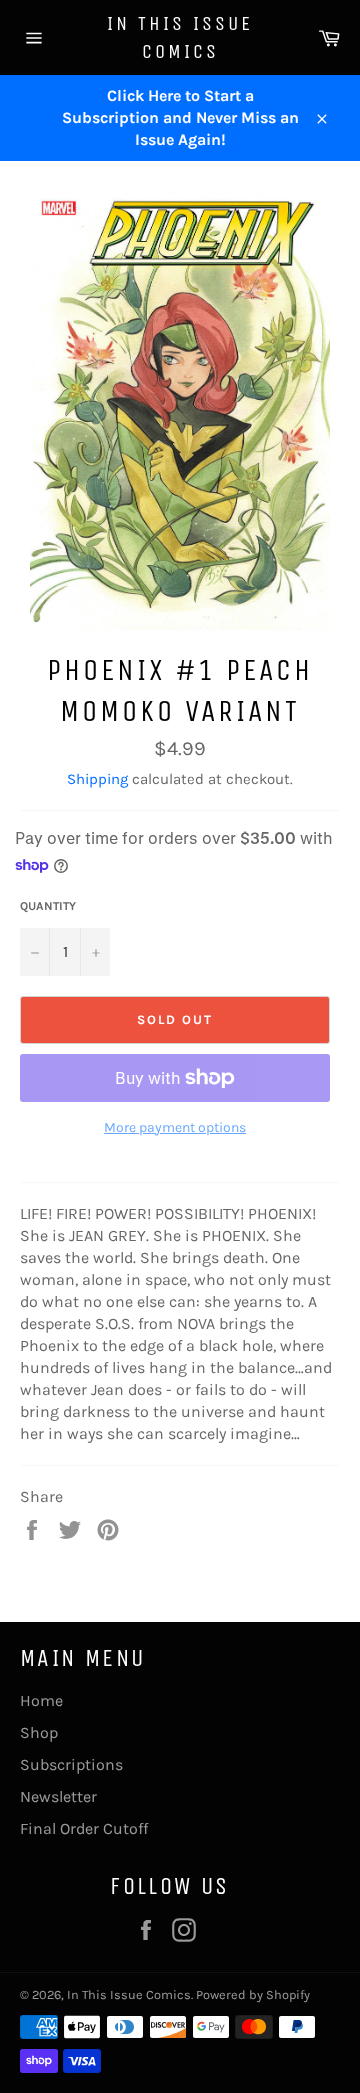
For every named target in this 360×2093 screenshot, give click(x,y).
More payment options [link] (175, 1127)
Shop (39, 1732)
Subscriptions (71, 1764)
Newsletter (58, 1796)
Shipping (97, 779)
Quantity (48, 906)
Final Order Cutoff (84, 1828)
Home (41, 1700)
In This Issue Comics (180, 37)
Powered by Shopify (253, 1994)
